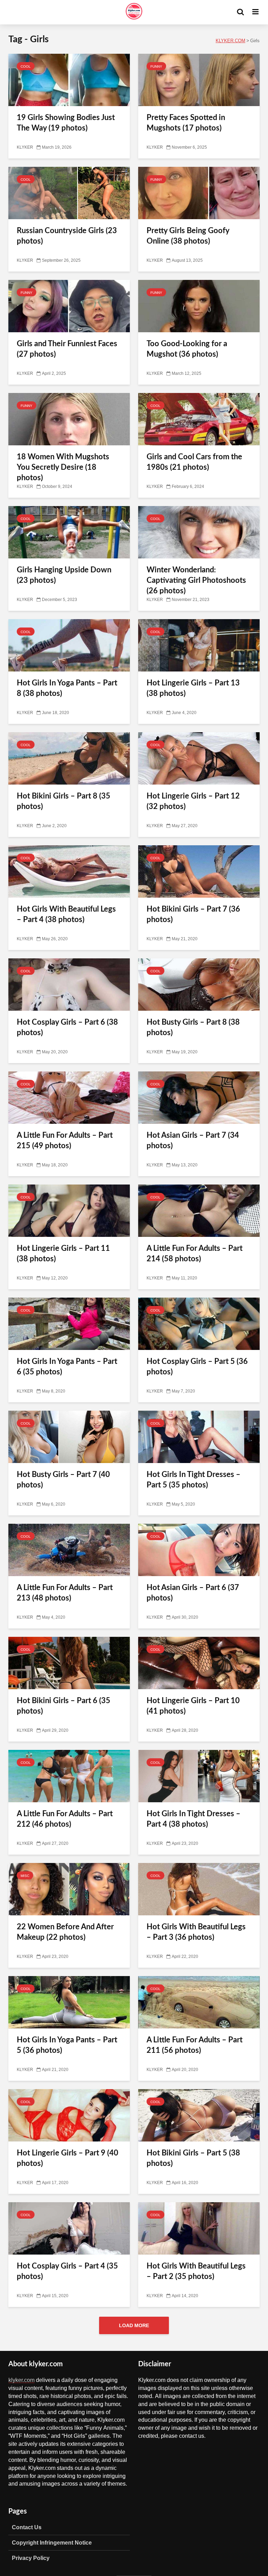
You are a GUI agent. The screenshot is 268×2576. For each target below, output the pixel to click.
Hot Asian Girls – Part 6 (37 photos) (193, 1593)
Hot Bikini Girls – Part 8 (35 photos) (64, 801)
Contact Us (27, 2527)
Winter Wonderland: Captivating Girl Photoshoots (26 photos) (196, 580)
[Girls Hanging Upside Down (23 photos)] (69, 533)
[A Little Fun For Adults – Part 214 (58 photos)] (199, 1211)
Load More (134, 2325)
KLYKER (25, 147)
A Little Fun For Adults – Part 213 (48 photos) (65, 1593)
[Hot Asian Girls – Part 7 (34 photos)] (199, 1098)
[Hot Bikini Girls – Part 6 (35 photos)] (69, 1663)
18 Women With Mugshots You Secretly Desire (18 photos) (63, 467)
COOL (26, 66)
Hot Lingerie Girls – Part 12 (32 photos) (193, 801)
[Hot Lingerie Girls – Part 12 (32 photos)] (199, 759)
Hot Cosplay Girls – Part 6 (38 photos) (67, 1027)
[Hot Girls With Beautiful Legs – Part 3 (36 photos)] (199, 1890)
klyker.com (21, 2380)
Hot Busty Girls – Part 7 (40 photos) (63, 1480)
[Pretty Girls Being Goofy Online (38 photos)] (199, 193)
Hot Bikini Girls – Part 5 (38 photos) (193, 2158)
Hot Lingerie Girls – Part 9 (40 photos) (68, 2158)
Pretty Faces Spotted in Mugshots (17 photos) (186, 123)
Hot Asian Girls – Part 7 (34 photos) (193, 1141)
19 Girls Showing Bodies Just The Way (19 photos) (66, 123)
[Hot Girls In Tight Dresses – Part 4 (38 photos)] (199, 1776)
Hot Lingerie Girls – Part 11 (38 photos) (63, 1254)
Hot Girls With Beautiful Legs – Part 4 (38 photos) (66, 914)
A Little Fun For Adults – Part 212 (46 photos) (65, 1819)
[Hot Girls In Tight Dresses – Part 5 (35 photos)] (199, 1437)
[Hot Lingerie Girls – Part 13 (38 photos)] (199, 646)
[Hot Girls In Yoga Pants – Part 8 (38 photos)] (69, 646)
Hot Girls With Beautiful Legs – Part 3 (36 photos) (196, 1932)
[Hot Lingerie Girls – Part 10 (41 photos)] (199, 1663)
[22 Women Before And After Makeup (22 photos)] (69, 1890)
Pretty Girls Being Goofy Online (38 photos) (188, 236)
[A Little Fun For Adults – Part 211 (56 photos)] (199, 2003)
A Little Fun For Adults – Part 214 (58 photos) (195, 1254)
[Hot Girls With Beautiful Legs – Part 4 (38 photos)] (69, 872)
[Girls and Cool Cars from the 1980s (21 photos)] (199, 420)
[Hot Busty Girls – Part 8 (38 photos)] (199, 985)
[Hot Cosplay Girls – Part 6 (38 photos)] (69, 985)
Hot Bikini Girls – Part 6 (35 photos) (64, 1706)
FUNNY (156, 66)
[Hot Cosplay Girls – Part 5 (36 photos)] (199, 1324)
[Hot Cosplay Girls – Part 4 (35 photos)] (69, 2229)
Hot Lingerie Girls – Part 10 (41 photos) (193, 1706)
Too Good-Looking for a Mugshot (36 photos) (187, 349)
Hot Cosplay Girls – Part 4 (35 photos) (67, 2271)
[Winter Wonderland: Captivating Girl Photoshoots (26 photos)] (199, 533)
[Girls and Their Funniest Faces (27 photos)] (69, 306)
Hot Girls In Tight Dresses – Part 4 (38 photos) (193, 1819)
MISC (25, 1876)
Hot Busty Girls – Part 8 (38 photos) (193, 1027)
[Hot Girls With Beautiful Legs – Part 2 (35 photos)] (199, 2229)
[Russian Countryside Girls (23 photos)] (69, 193)
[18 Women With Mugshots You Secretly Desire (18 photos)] (69, 420)
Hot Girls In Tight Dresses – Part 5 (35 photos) (193, 1480)
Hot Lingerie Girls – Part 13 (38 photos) (193, 688)
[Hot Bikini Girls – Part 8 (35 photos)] (69, 759)
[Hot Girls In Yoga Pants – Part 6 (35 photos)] (69, 1324)
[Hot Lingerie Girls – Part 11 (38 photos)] (69, 1211)
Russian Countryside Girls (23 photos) (67, 236)
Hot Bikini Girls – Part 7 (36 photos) (193, 914)
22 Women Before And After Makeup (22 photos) (65, 1932)
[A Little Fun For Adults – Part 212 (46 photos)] (69, 1776)
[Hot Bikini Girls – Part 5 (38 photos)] (199, 2116)
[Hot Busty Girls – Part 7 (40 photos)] (69, 1437)
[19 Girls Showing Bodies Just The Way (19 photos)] (69, 80)
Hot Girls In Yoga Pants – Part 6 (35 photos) (67, 1367)
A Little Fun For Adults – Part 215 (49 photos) (65, 1141)
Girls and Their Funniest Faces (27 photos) (67, 349)
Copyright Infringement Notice (52, 2542)
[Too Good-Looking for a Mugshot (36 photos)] (199, 306)
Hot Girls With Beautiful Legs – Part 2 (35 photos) (196, 2271)
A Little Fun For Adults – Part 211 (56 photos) (195, 2045)
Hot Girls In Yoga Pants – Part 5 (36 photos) (67, 2045)
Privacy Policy (31, 2558)
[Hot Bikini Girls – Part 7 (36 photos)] (199, 872)
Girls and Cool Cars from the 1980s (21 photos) (194, 462)
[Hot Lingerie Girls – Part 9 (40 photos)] (69, 2116)
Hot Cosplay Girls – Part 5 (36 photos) (197, 1367)
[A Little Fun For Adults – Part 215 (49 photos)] (69, 1098)
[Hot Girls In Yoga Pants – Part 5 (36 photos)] (69, 2003)
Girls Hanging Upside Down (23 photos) (64, 575)
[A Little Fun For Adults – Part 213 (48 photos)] (69, 1550)
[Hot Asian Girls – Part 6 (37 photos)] (199, 1550)
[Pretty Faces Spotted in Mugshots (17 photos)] (199, 80)
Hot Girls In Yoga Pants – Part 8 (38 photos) (67, 688)
